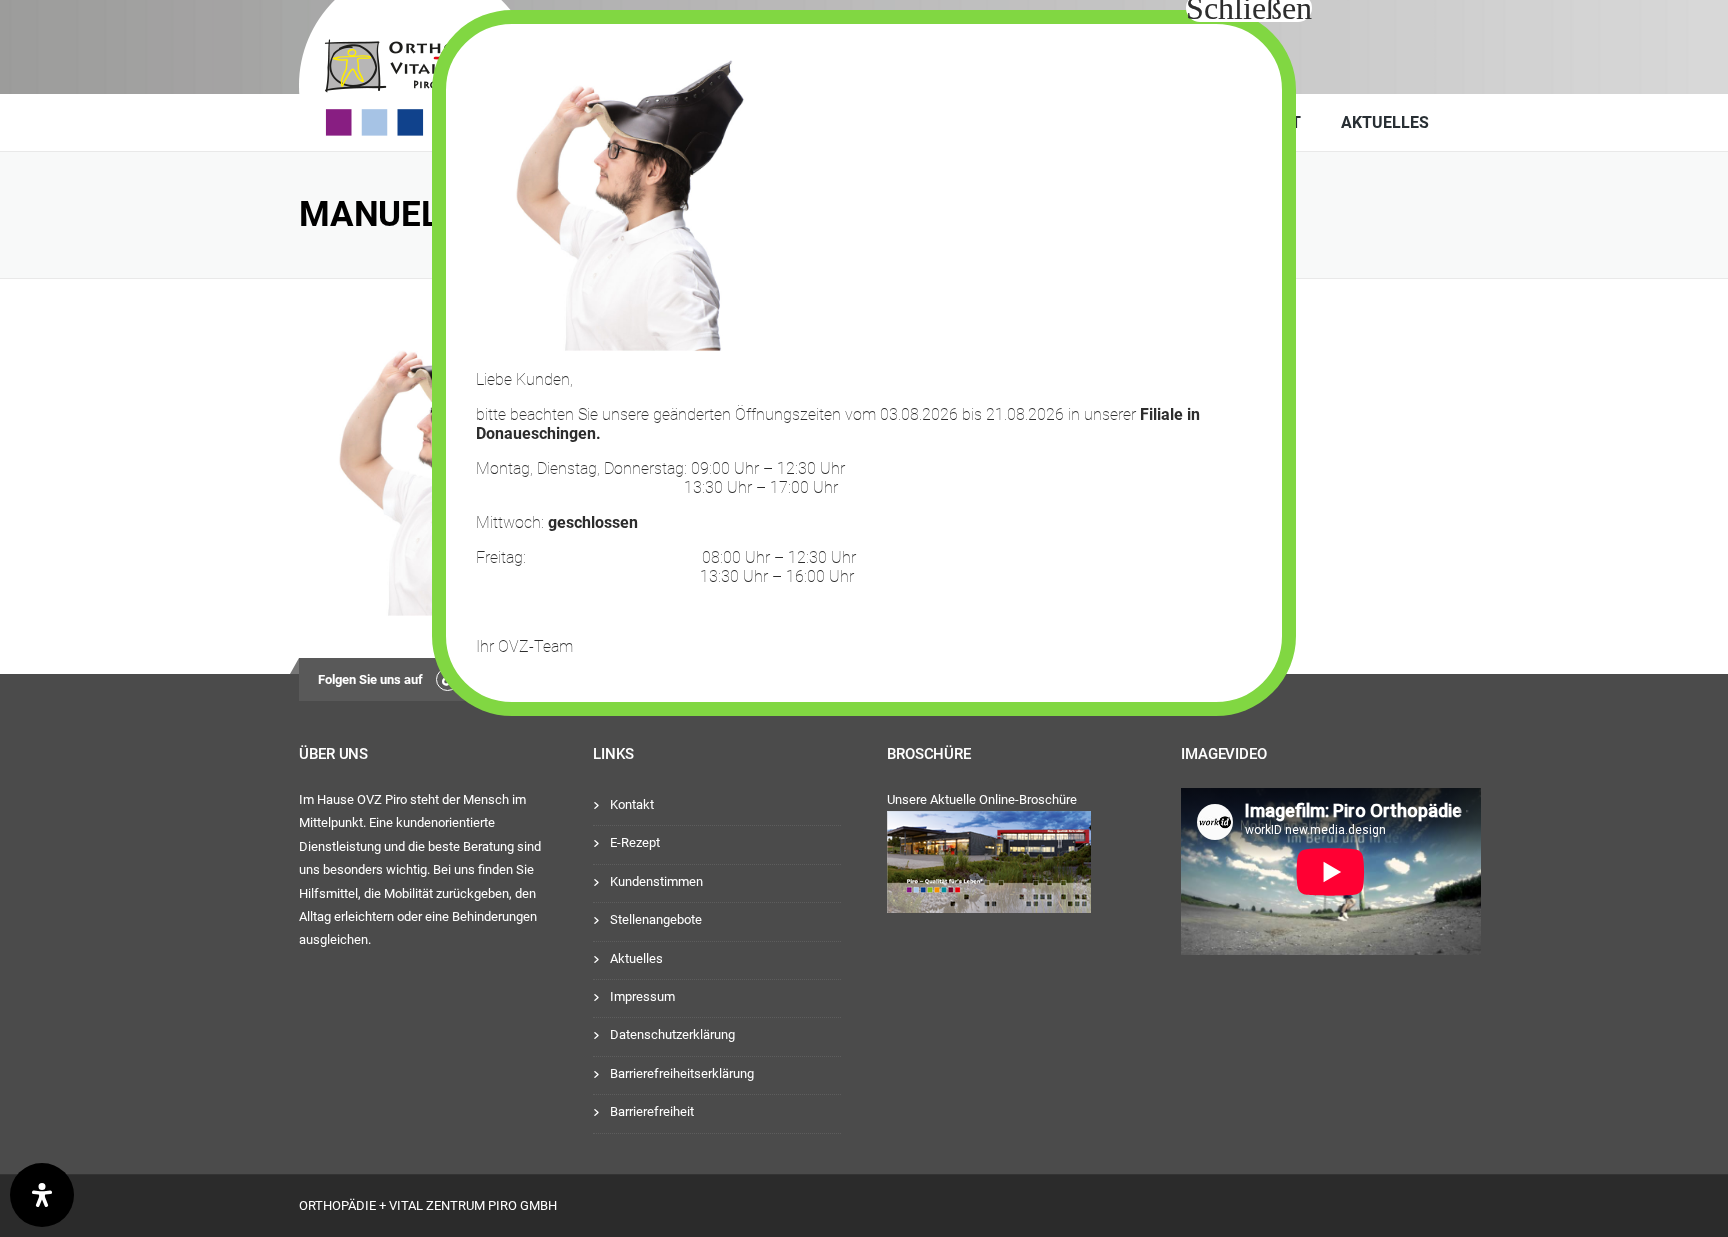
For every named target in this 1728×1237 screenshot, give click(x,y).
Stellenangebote (656, 919)
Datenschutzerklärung (672, 1034)
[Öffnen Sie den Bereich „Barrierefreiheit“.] (42, 1195)
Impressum (642, 996)
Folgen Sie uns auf (370, 679)
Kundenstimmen (656, 881)
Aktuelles (1385, 122)
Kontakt (632, 804)
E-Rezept (635, 842)
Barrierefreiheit (652, 1111)
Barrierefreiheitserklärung (682, 1073)
